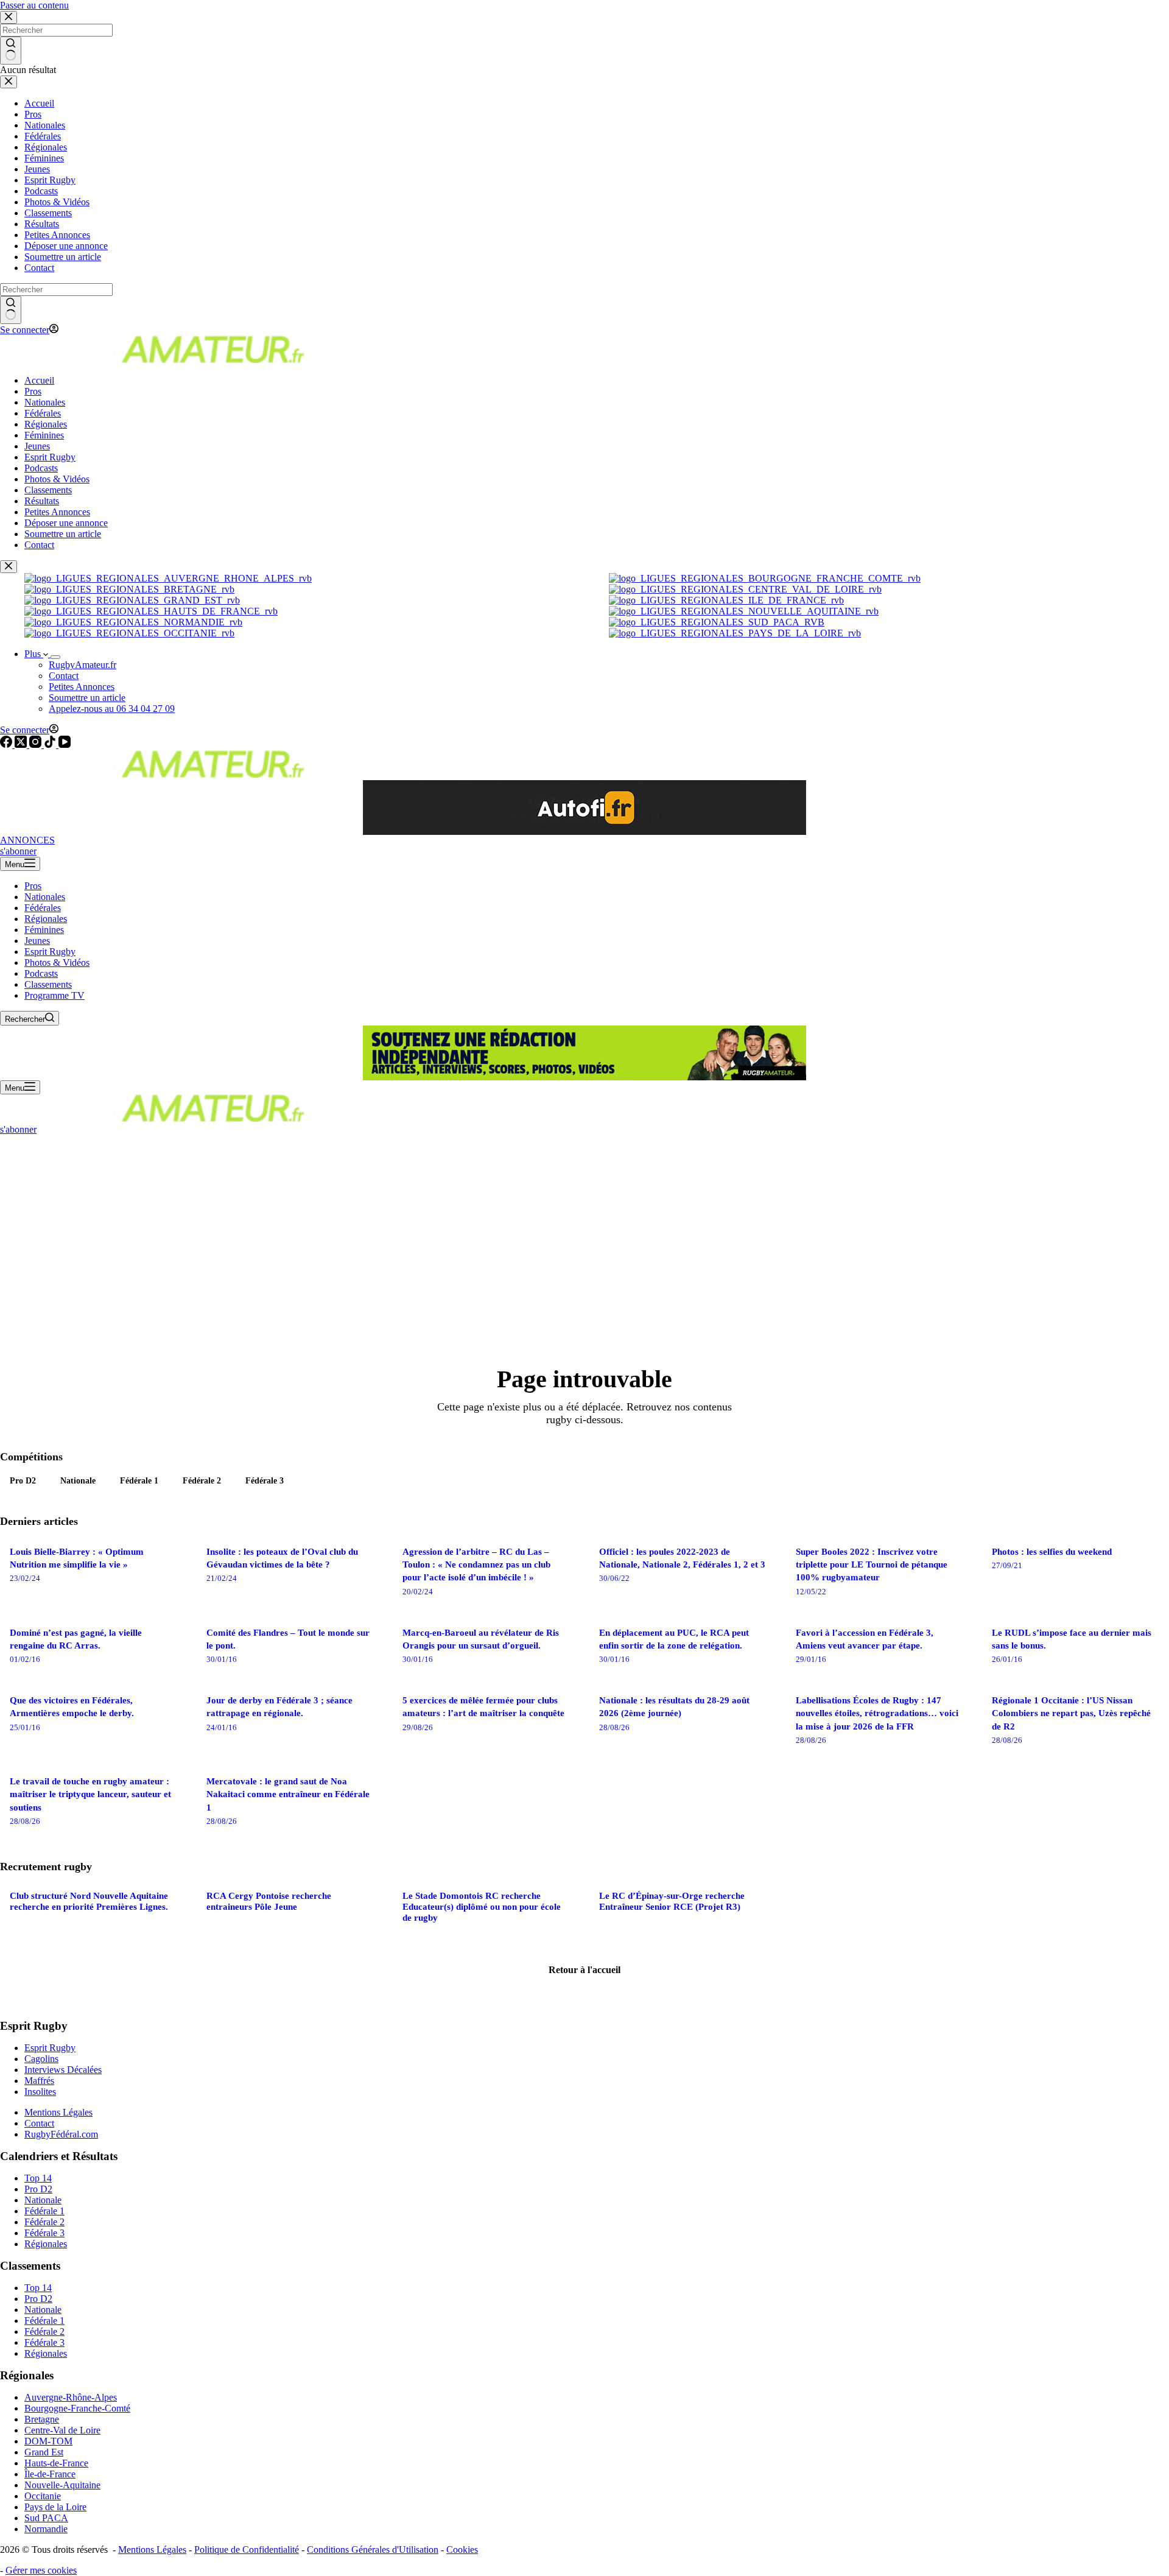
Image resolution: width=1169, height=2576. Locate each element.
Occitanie (43, 2496)
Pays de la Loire (55, 2507)
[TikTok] (51, 744)
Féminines (44, 930)
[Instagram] (37, 744)
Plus (34, 654)
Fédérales (43, 908)
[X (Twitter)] (22, 744)
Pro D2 (23, 1480)
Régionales (46, 919)
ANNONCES (27, 840)
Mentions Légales (58, 2112)
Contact (64, 676)
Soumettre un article (87, 698)
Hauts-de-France (56, 2463)
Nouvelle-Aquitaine (62, 2485)
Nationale (78, 1480)
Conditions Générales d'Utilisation (373, 2550)
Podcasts (41, 973)
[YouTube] (65, 744)
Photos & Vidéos (57, 962)
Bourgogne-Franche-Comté (77, 2408)
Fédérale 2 (202, 1480)
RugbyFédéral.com (61, 2134)
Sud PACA (46, 2518)
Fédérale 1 (139, 1480)
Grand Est (44, 2452)
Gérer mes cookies (41, 2570)
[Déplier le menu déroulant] (55, 657)
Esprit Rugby (50, 952)
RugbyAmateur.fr (82, 665)
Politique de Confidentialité (247, 2550)
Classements (48, 984)
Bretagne (42, 2419)
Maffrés (39, 2081)
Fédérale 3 (265, 1480)
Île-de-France (50, 2474)
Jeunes (37, 941)
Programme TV (54, 995)
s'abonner (18, 851)
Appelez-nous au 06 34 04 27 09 (112, 709)
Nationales (45, 897)
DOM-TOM (48, 2441)
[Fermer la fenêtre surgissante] (9, 567)
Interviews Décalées (63, 2070)
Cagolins (41, 2059)
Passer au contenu (34, 5)
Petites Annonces (82, 687)
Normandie (46, 2529)
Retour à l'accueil (584, 1970)
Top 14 (38, 2178)
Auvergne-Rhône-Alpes (71, 2397)
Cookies (462, 2550)
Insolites (40, 2092)
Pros (33, 886)
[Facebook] (7, 744)
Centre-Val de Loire (62, 2430)
